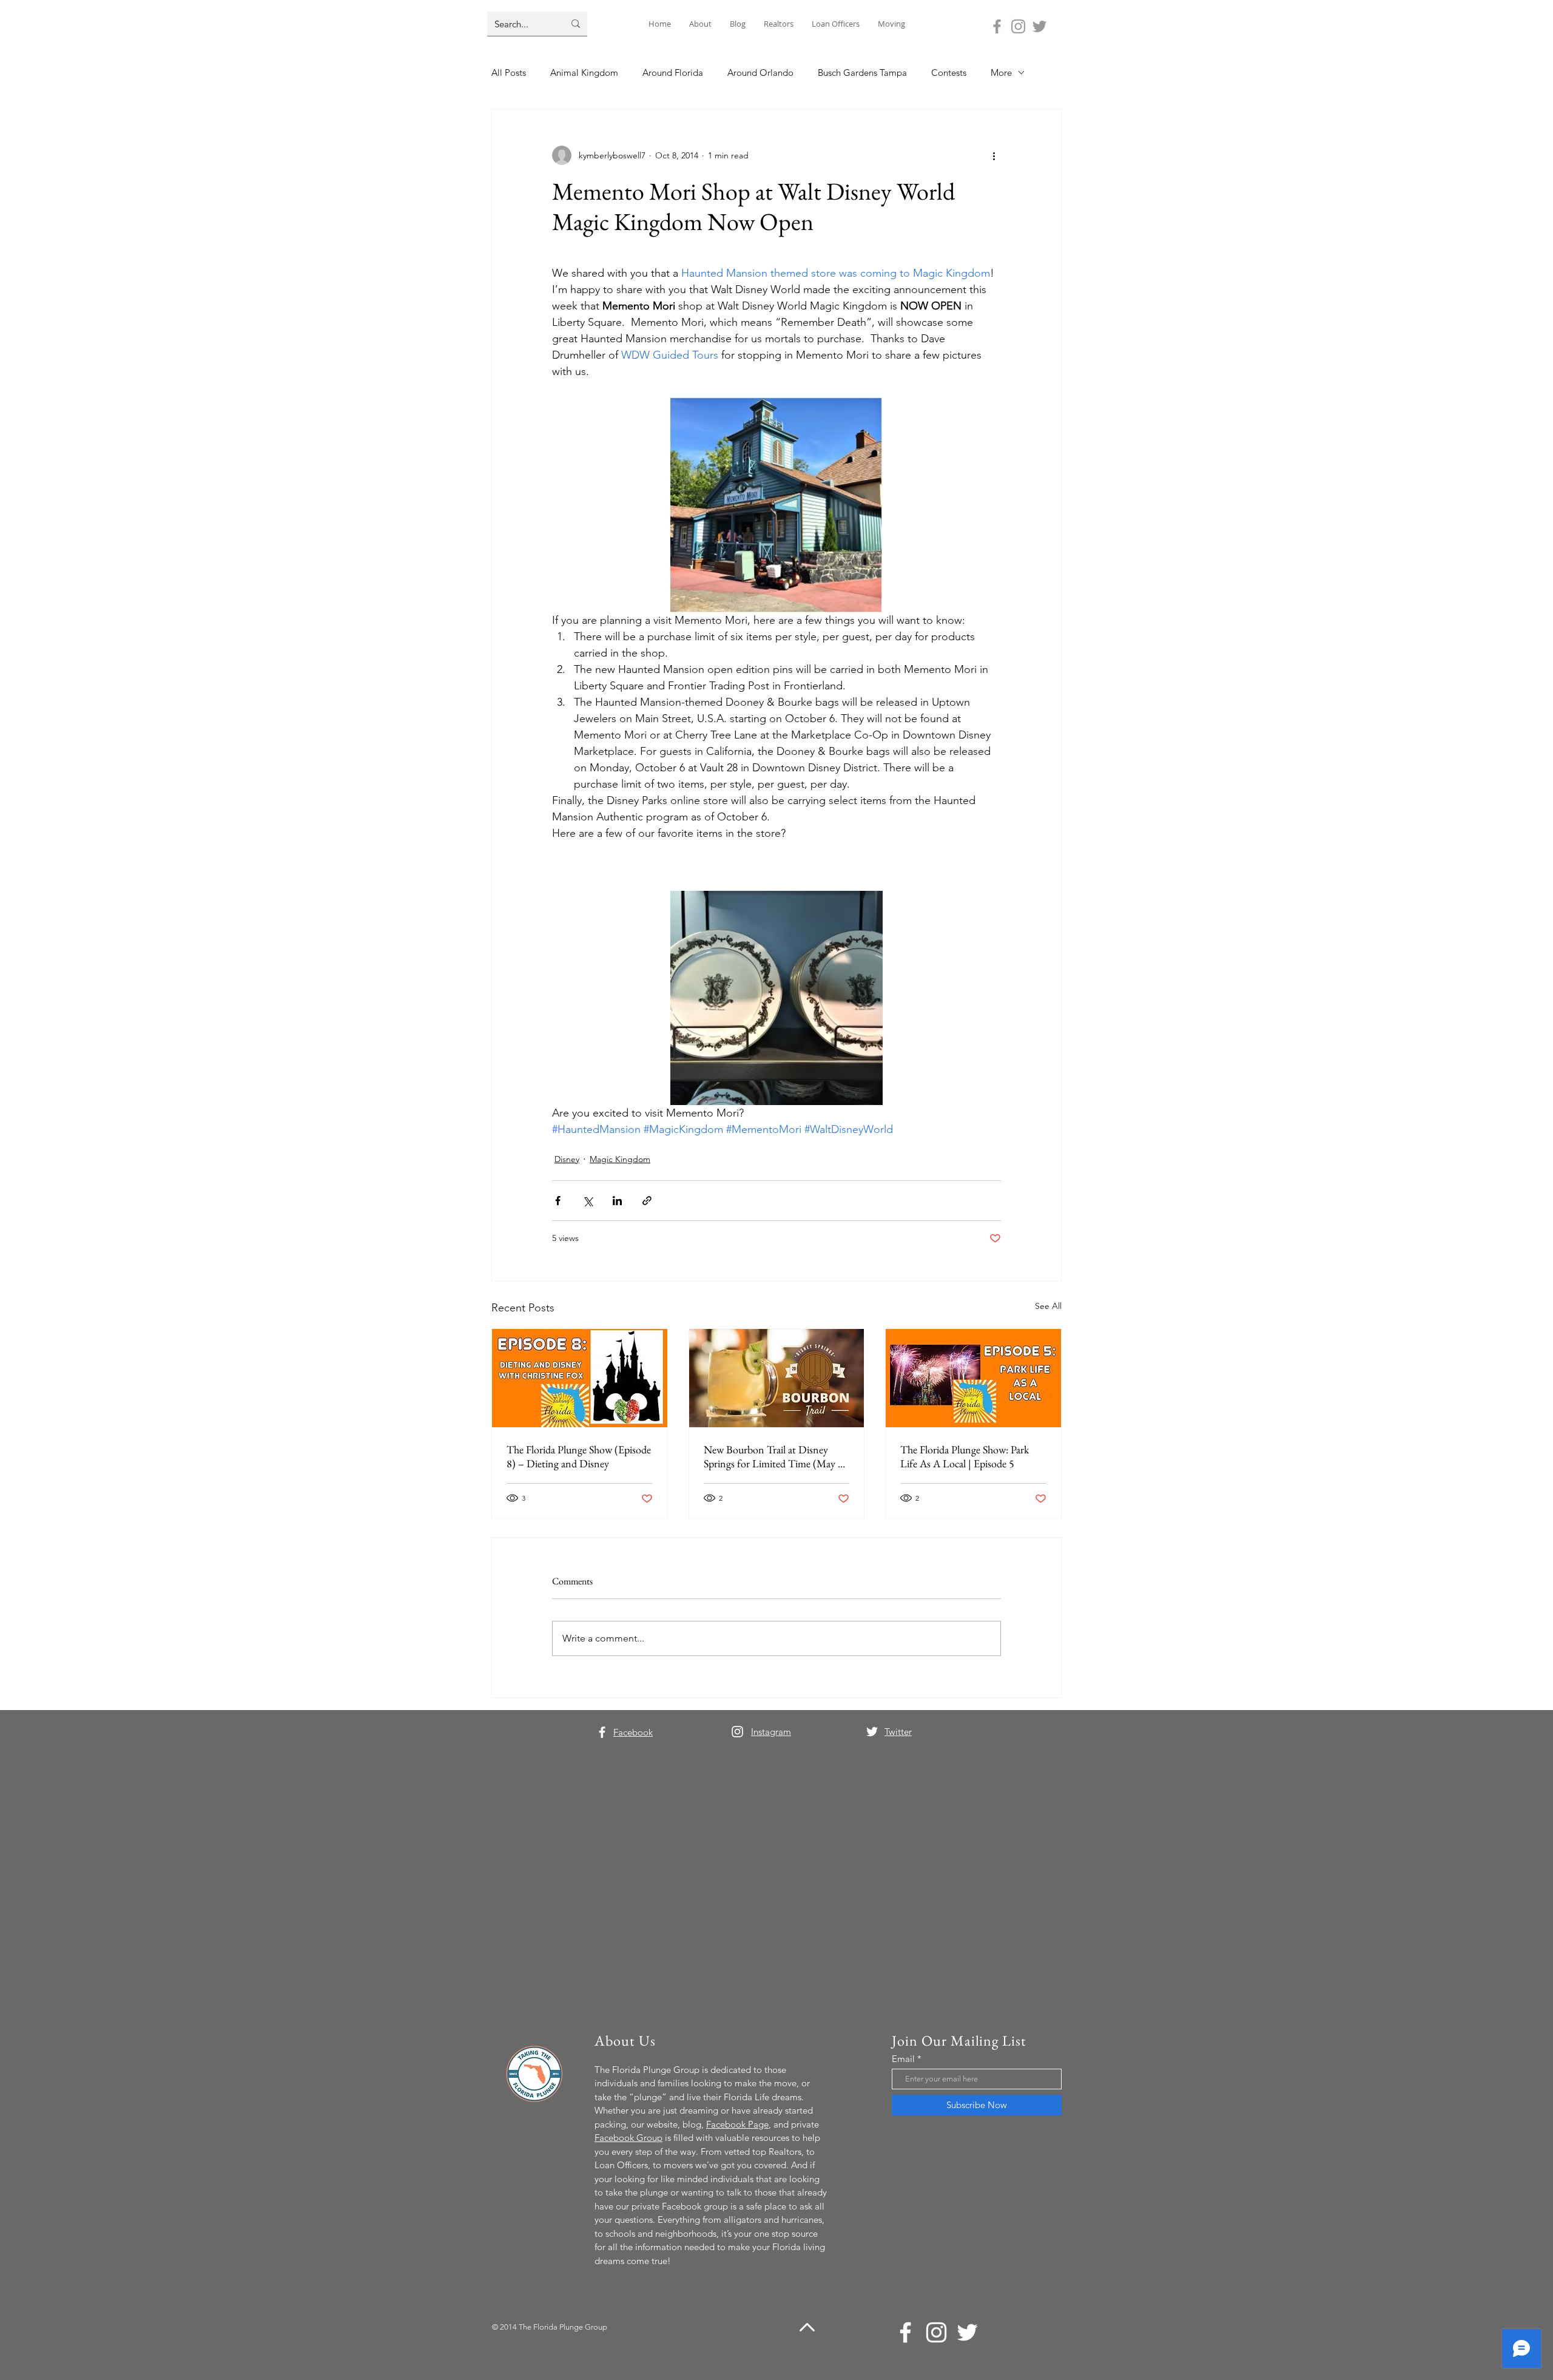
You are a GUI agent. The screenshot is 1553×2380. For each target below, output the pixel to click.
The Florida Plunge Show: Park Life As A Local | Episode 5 (965, 1456)
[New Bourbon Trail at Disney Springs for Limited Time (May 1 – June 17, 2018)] (777, 1378)
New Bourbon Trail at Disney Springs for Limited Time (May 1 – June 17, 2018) (773, 1456)
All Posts (509, 73)
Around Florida (673, 73)
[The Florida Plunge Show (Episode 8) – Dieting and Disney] (580, 1378)
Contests (949, 73)
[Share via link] (647, 1201)
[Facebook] (997, 26)
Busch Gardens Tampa (862, 73)
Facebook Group (628, 2138)
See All (1048, 1306)
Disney (567, 1159)
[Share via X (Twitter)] (588, 1201)
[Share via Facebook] (558, 1201)
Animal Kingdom (584, 73)
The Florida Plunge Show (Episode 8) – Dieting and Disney (579, 1456)
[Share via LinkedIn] (617, 1201)
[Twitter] (1039, 26)
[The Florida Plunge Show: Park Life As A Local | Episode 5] (973, 1378)
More (1001, 73)
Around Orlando (760, 73)
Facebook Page (737, 2124)
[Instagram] (1018, 26)
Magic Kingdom (620, 1159)
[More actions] (994, 155)
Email (903, 2059)
